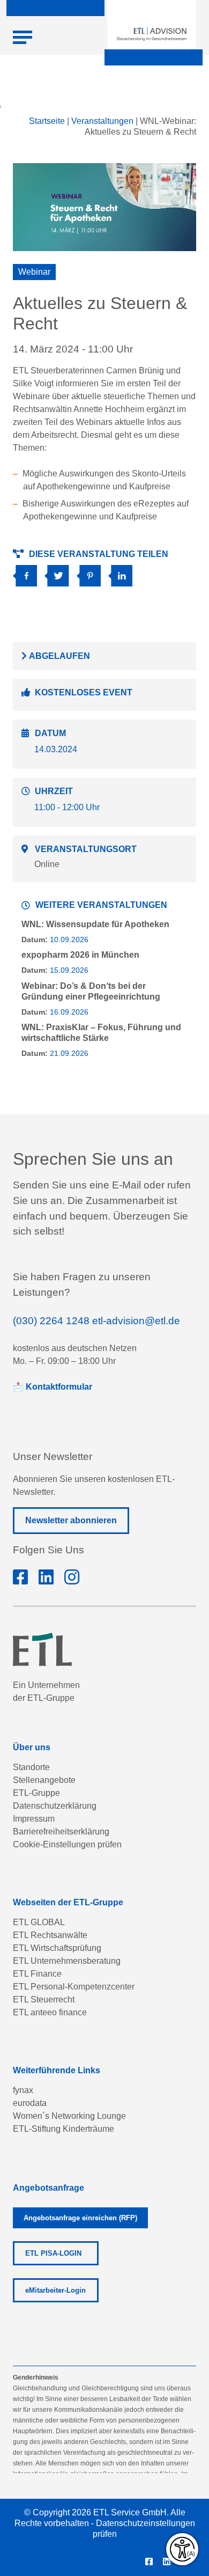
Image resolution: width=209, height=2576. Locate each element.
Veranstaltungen (102, 121)
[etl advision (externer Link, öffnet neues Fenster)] (46, 1577)
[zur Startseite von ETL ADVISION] (152, 34)
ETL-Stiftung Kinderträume (64, 2129)
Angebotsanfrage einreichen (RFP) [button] (80, 2218)
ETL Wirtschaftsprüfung (57, 1948)
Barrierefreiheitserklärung (61, 1832)
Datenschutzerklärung (55, 1806)
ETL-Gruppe (36, 1793)
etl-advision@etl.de (136, 1321)
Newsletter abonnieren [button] (71, 1520)
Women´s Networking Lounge (69, 2116)
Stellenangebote (44, 1780)
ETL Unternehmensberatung (67, 1961)
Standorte (31, 1767)
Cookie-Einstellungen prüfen (67, 1844)
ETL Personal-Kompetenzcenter (74, 1987)
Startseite (47, 121)
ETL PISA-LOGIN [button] (53, 2253)
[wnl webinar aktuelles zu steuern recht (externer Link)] (29, 572)
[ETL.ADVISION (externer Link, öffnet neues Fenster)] (20, 1577)
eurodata (30, 2103)
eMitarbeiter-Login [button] (55, 2290)
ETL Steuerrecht (44, 1999)
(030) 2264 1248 (51, 1321)
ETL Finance (37, 1974)
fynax (23, 2090)
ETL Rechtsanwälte (50, 1935)
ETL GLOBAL (39, 1922)
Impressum (34, 1819)
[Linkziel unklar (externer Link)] (60, 572)
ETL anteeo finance (50, 2012)
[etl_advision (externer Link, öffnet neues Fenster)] (72, 1577)
